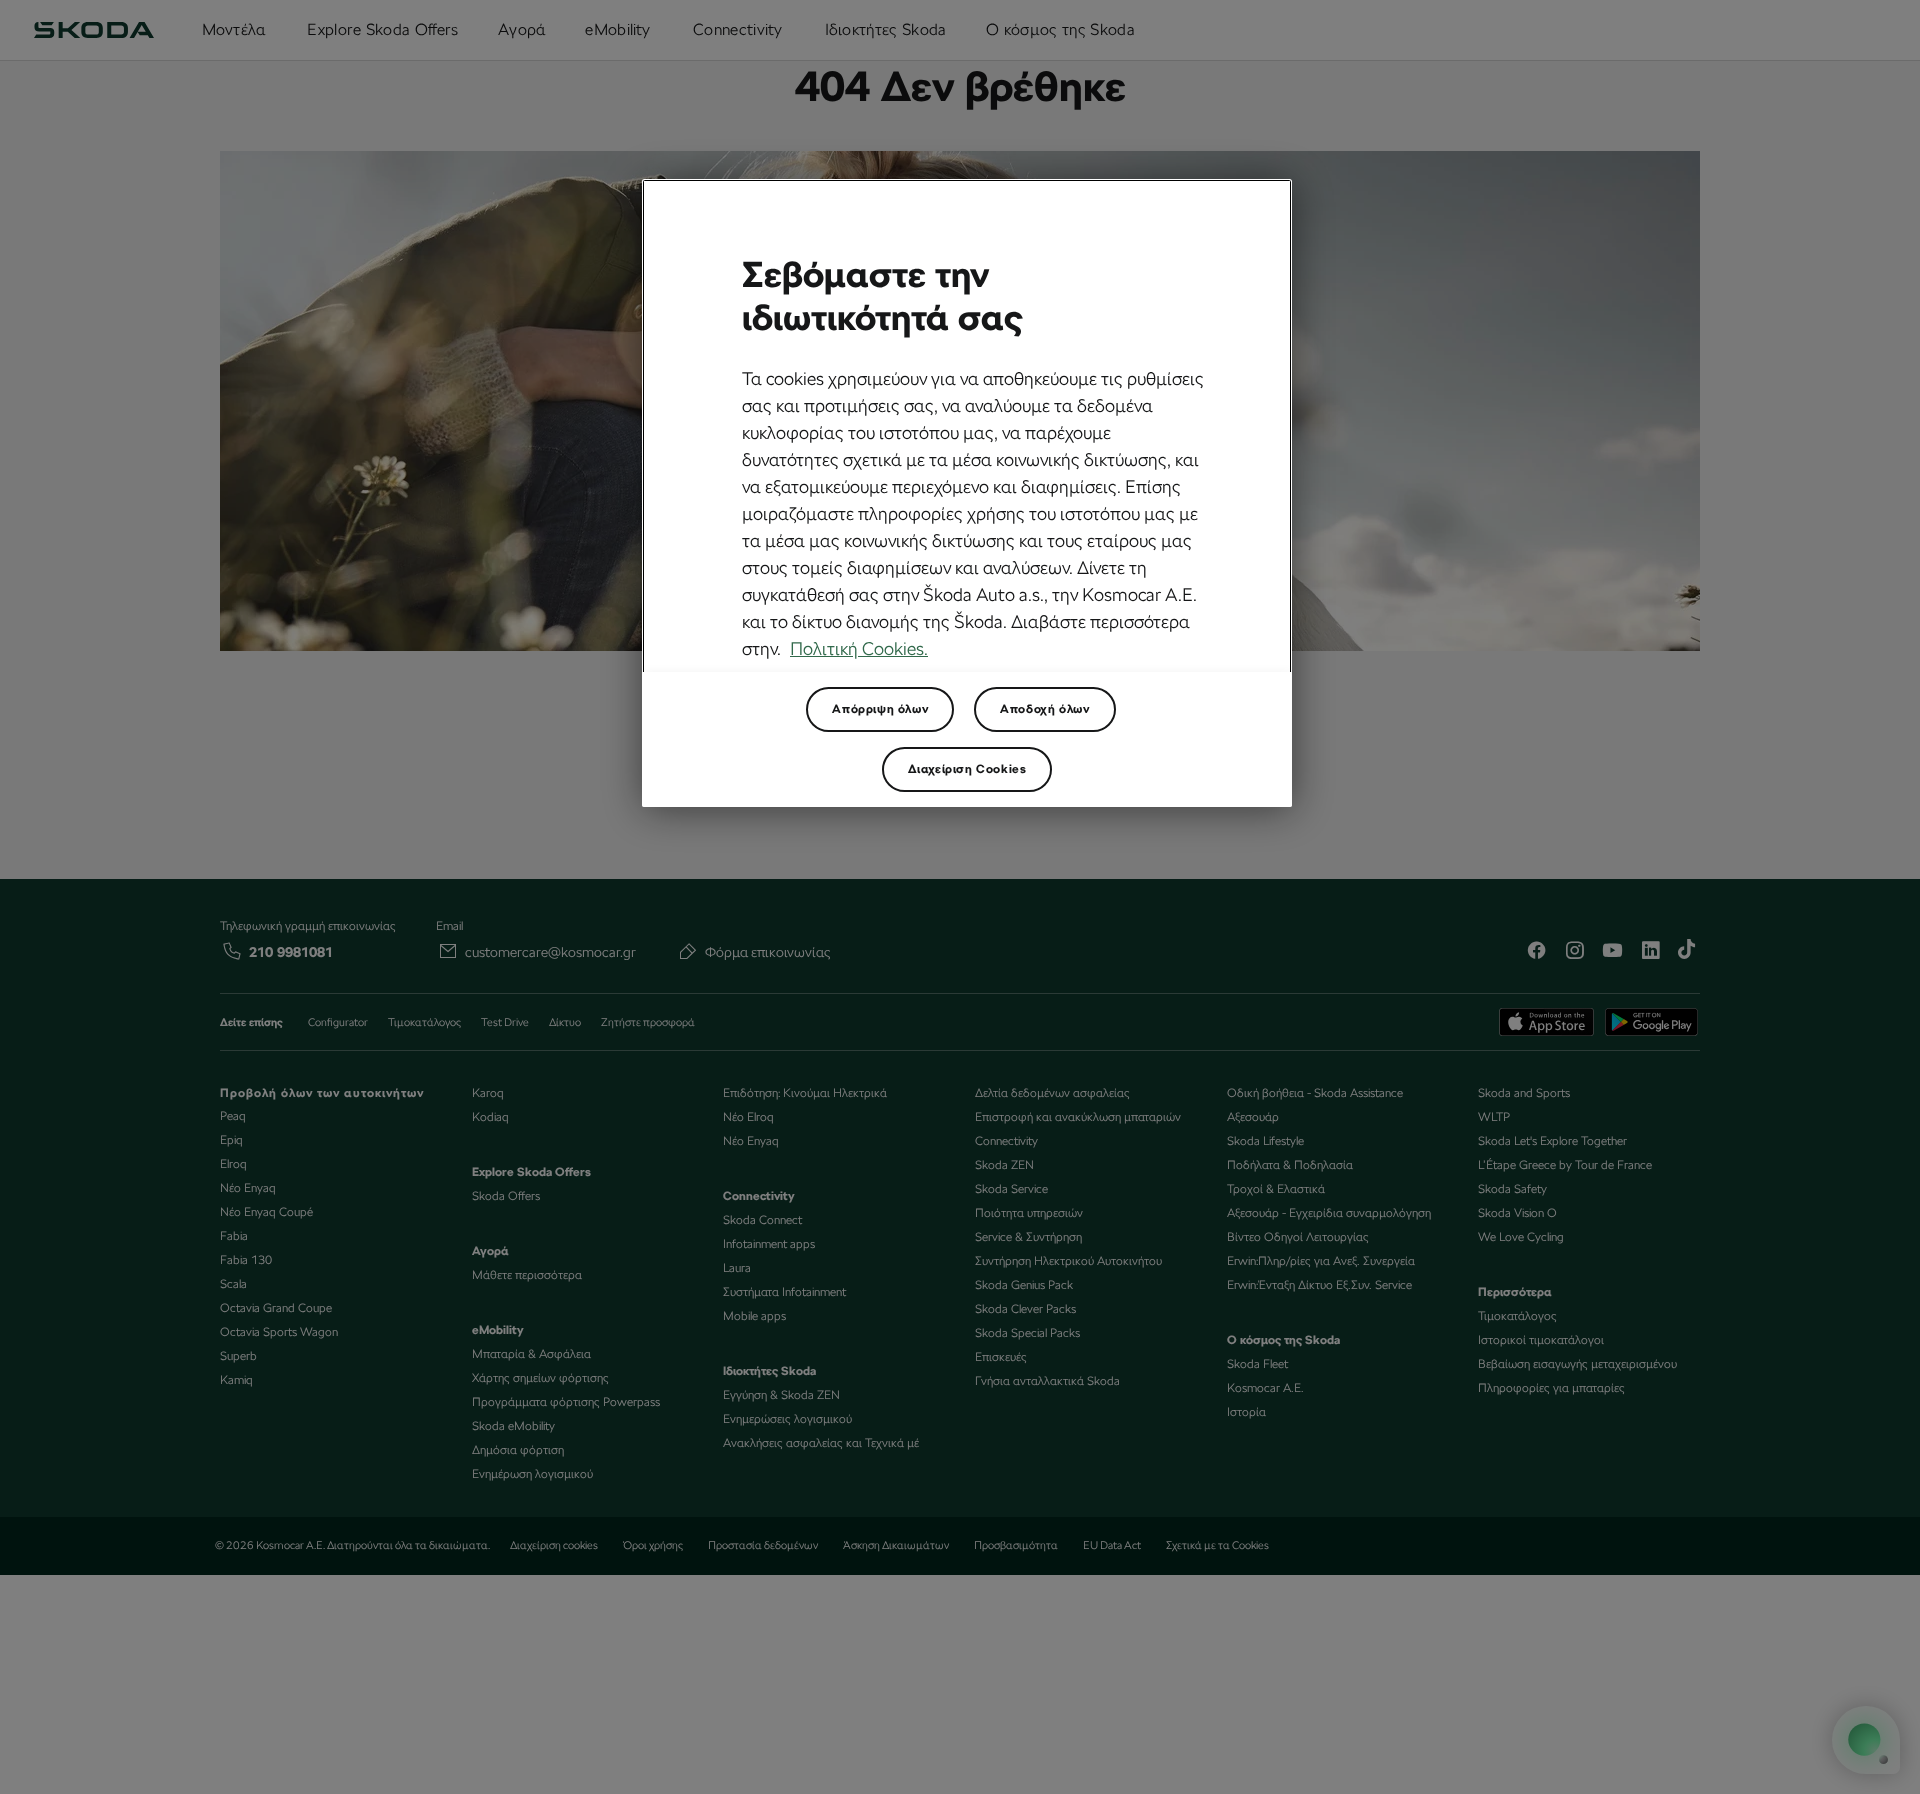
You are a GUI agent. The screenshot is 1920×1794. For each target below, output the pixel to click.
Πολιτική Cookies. (859, 648)
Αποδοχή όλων (1044, 709)
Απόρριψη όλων (880, 709)
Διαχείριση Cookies (967, 769)
